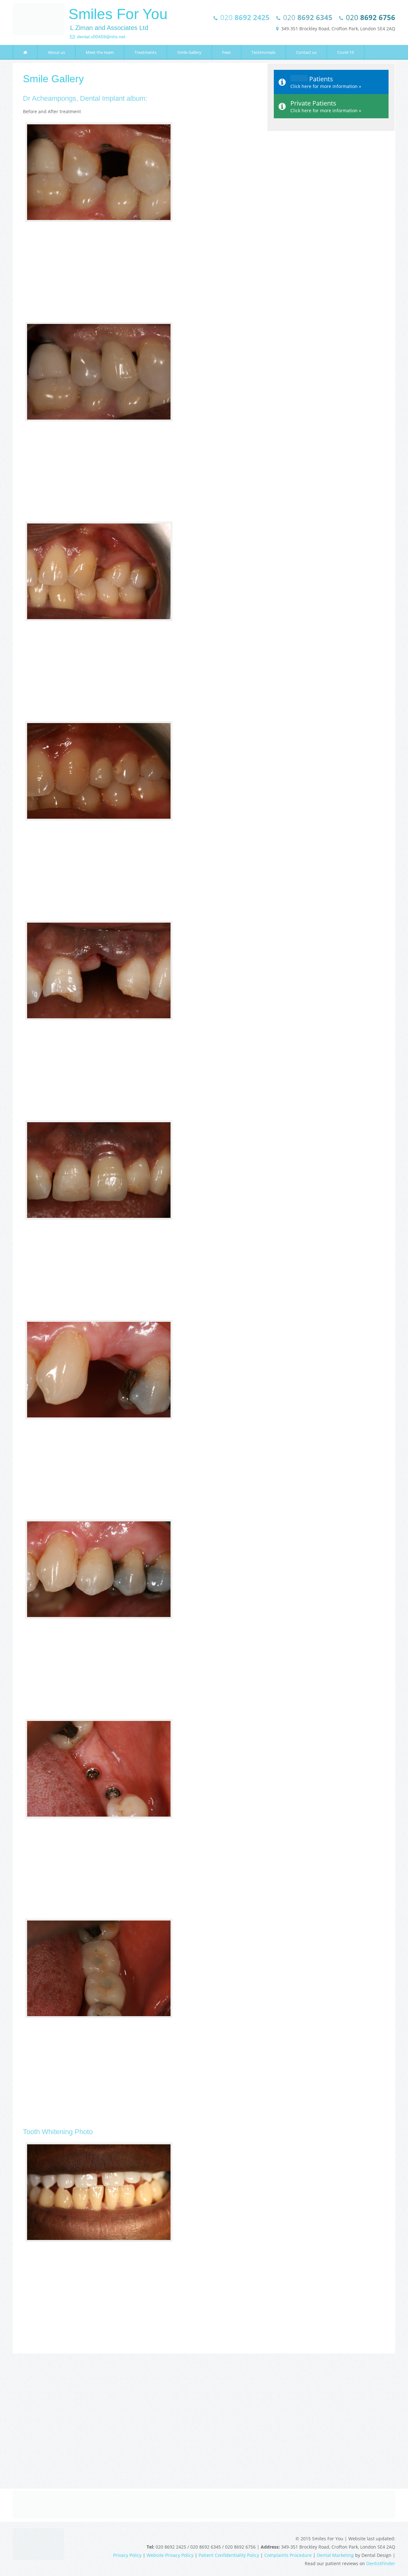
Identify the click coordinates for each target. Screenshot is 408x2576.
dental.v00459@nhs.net (100, 37)
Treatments (146, 52)
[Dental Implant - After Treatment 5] (140, 2017)
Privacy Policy (127, 2555)
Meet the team (100, 52)
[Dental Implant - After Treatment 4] (140, 1618)
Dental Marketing (335, 2555)
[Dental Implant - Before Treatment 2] (140, 620)
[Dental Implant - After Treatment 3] (140, 1218)
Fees (226, 52)
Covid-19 (346, 52)
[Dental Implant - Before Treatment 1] (140, 221)
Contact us (306, 52)
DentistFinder (381, 2563)
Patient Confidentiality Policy (229, 2555)
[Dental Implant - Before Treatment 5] (140, 1817)
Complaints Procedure (288, 2555)
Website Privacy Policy (170, 2555)
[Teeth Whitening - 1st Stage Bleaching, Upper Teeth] (140, 2241)
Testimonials (263, 52)
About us (56, 52)
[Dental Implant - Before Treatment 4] (140, 1418)
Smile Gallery (189, 52)
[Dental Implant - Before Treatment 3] (140, 1019)
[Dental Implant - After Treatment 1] (140, 420)
